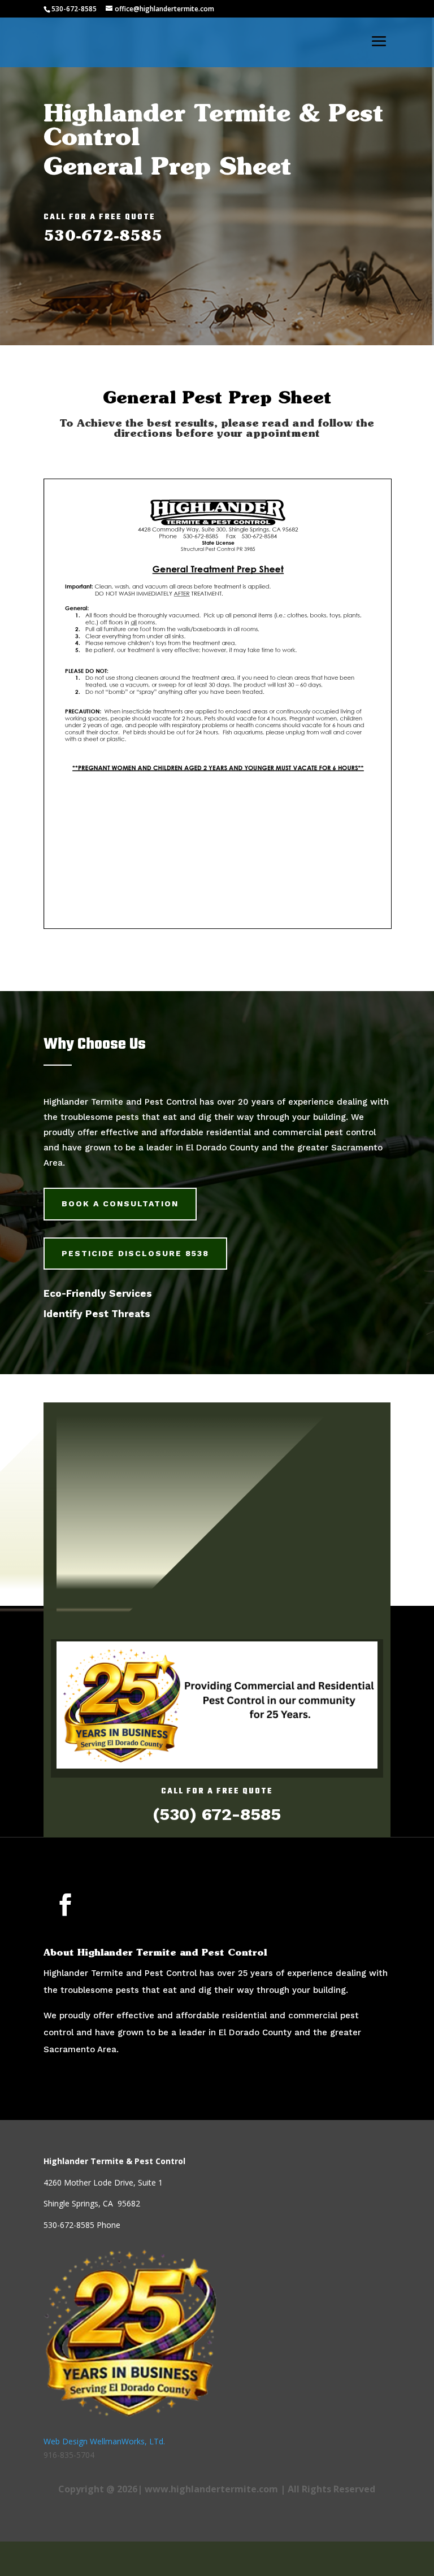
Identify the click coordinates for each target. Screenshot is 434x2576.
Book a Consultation (120, 1204)
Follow (111, 1904)
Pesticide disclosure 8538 (135, 1253)
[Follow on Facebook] (66, 1905)
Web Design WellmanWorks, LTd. (104, 2441)
